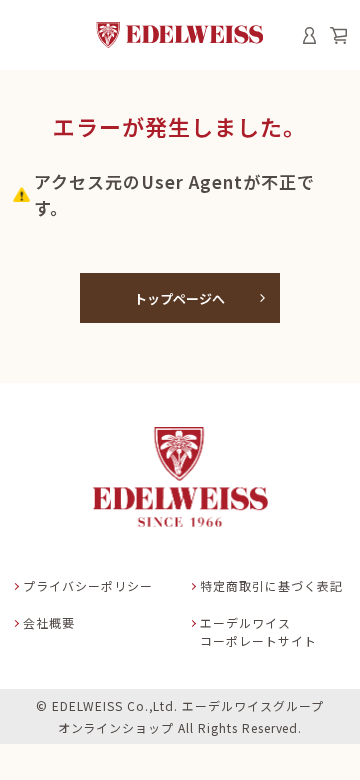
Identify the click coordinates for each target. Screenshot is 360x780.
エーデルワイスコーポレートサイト (258, 631)
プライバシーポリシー (88, 585)
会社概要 (49, 622)
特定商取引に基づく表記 (271, 585)
